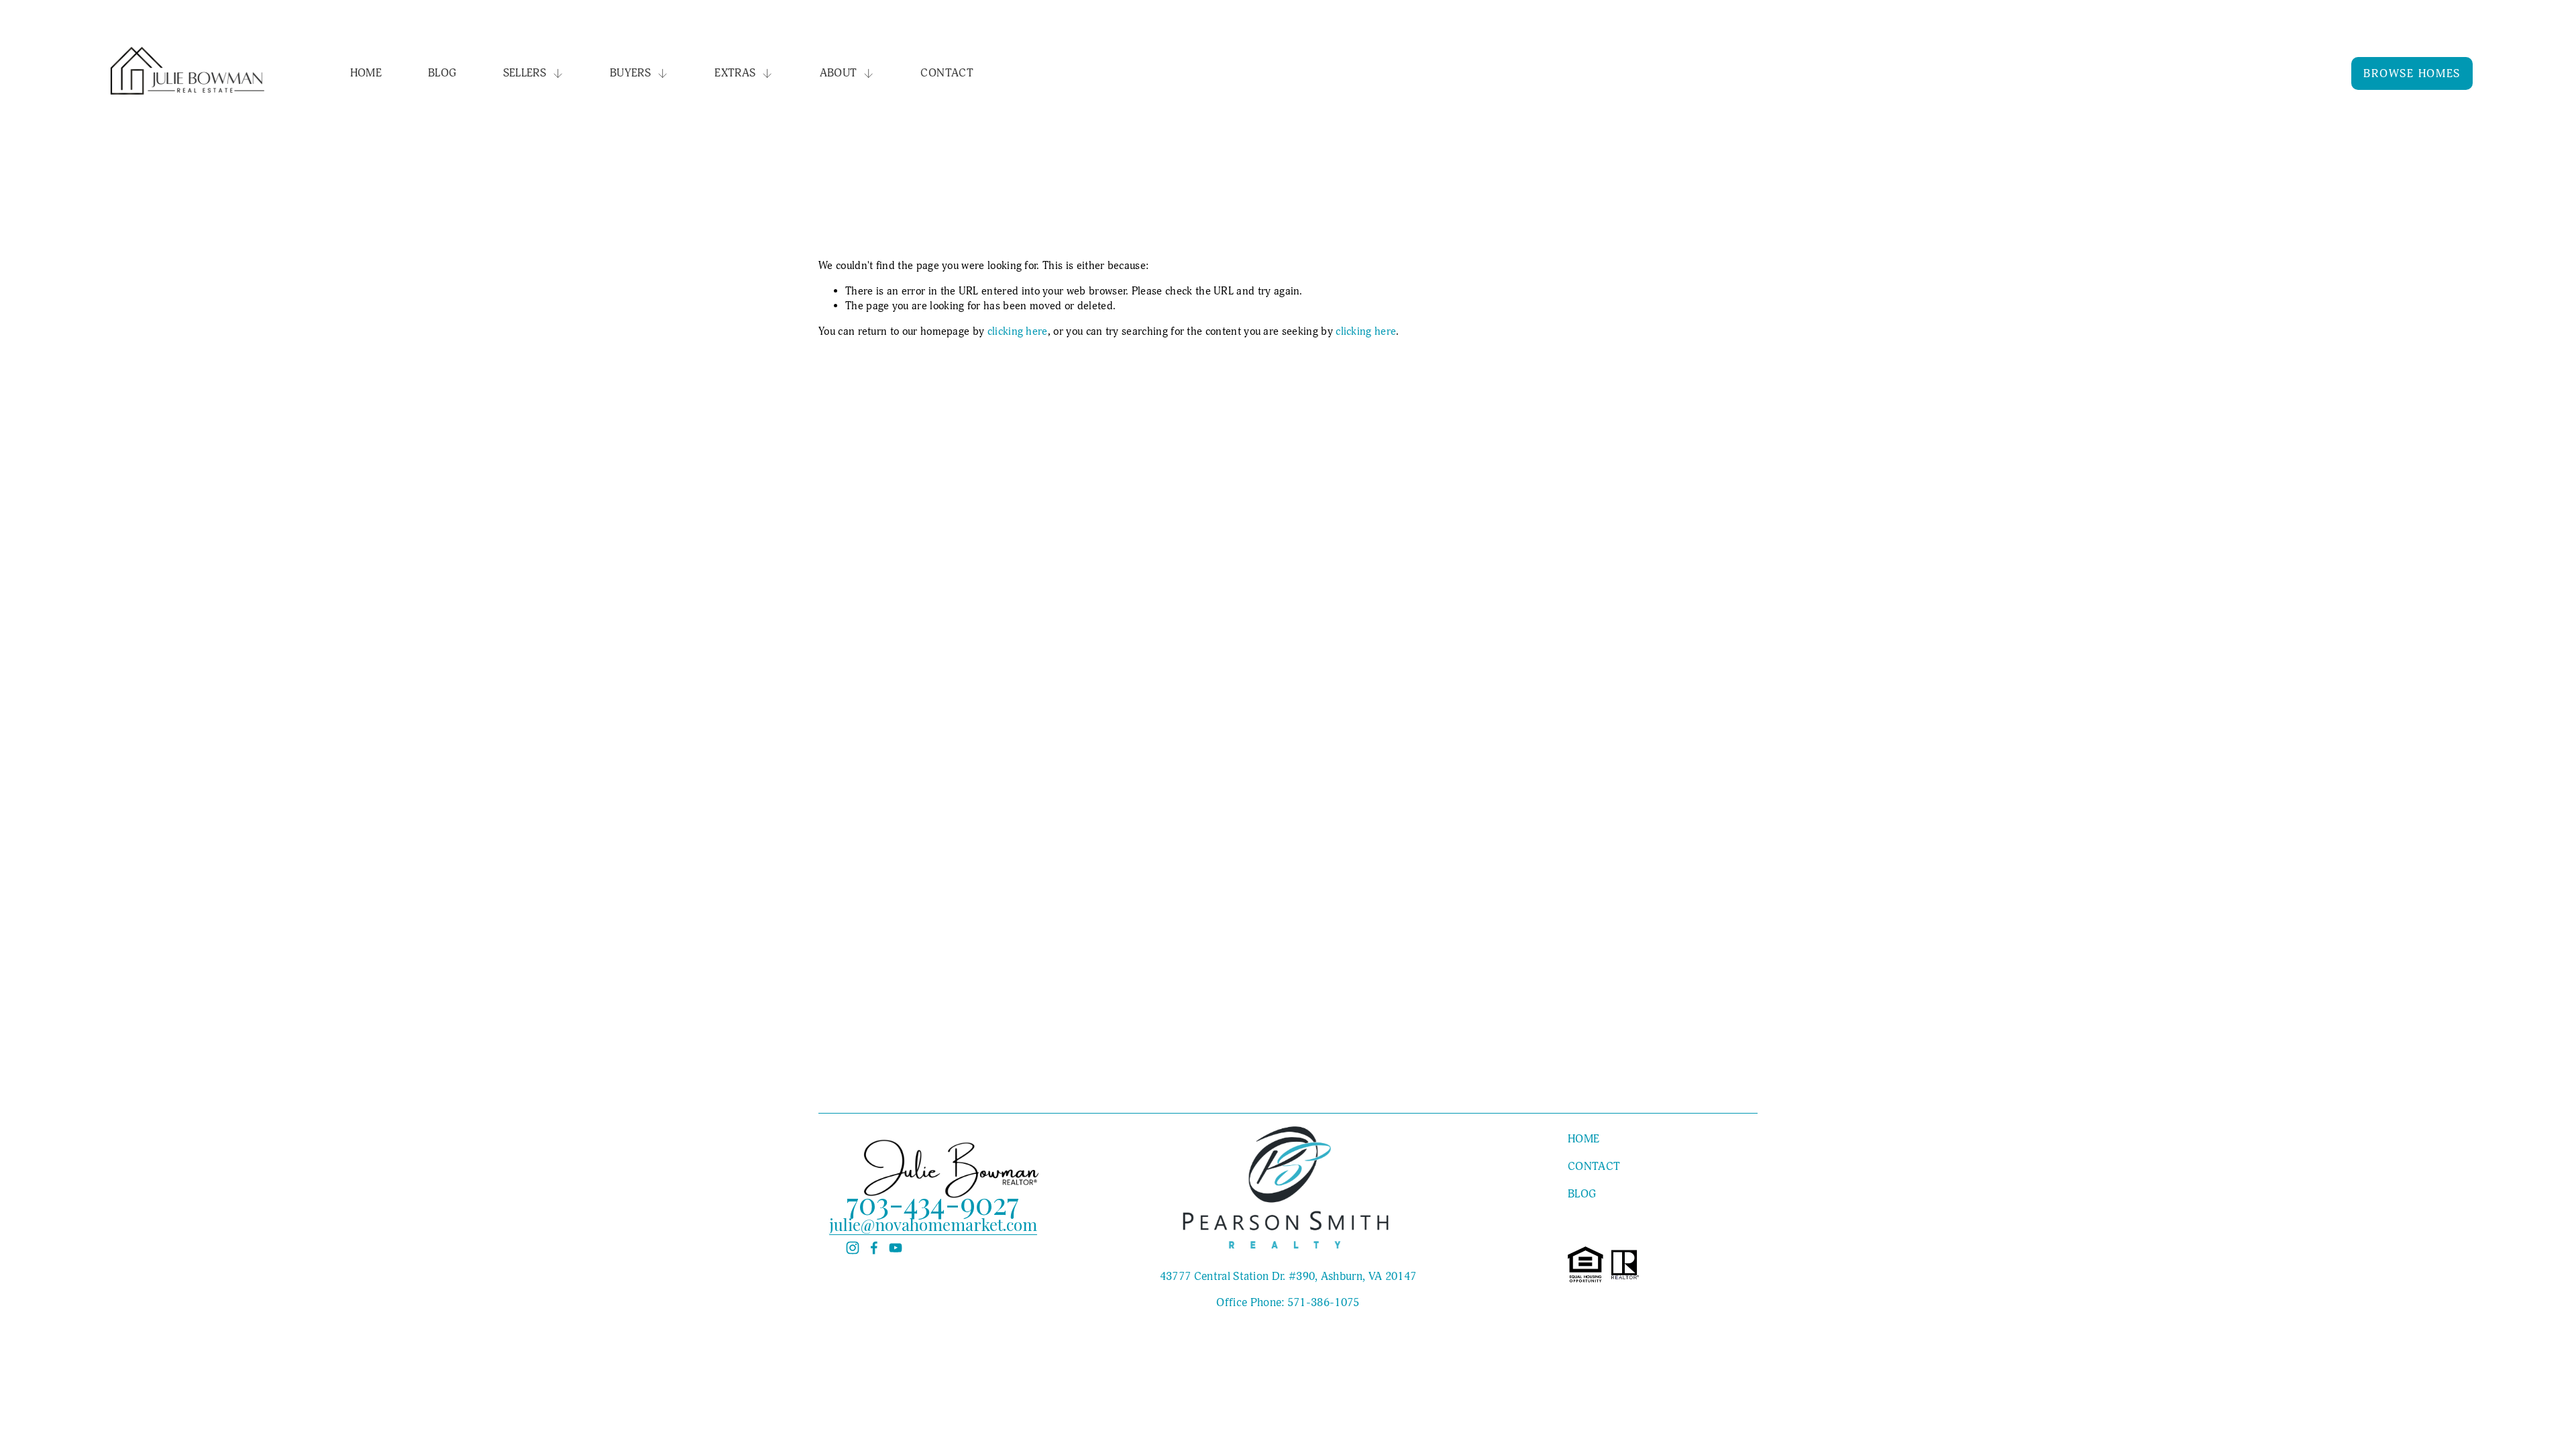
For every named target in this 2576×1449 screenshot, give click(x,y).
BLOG (442, 73)
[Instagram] (853, 1248)
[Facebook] (874, 1248)
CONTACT (947, 73)
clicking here (1018, 331)
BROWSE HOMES (2412, 73)
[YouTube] (896, 1248)
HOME (366, 73)
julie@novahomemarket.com (933, 1224)
